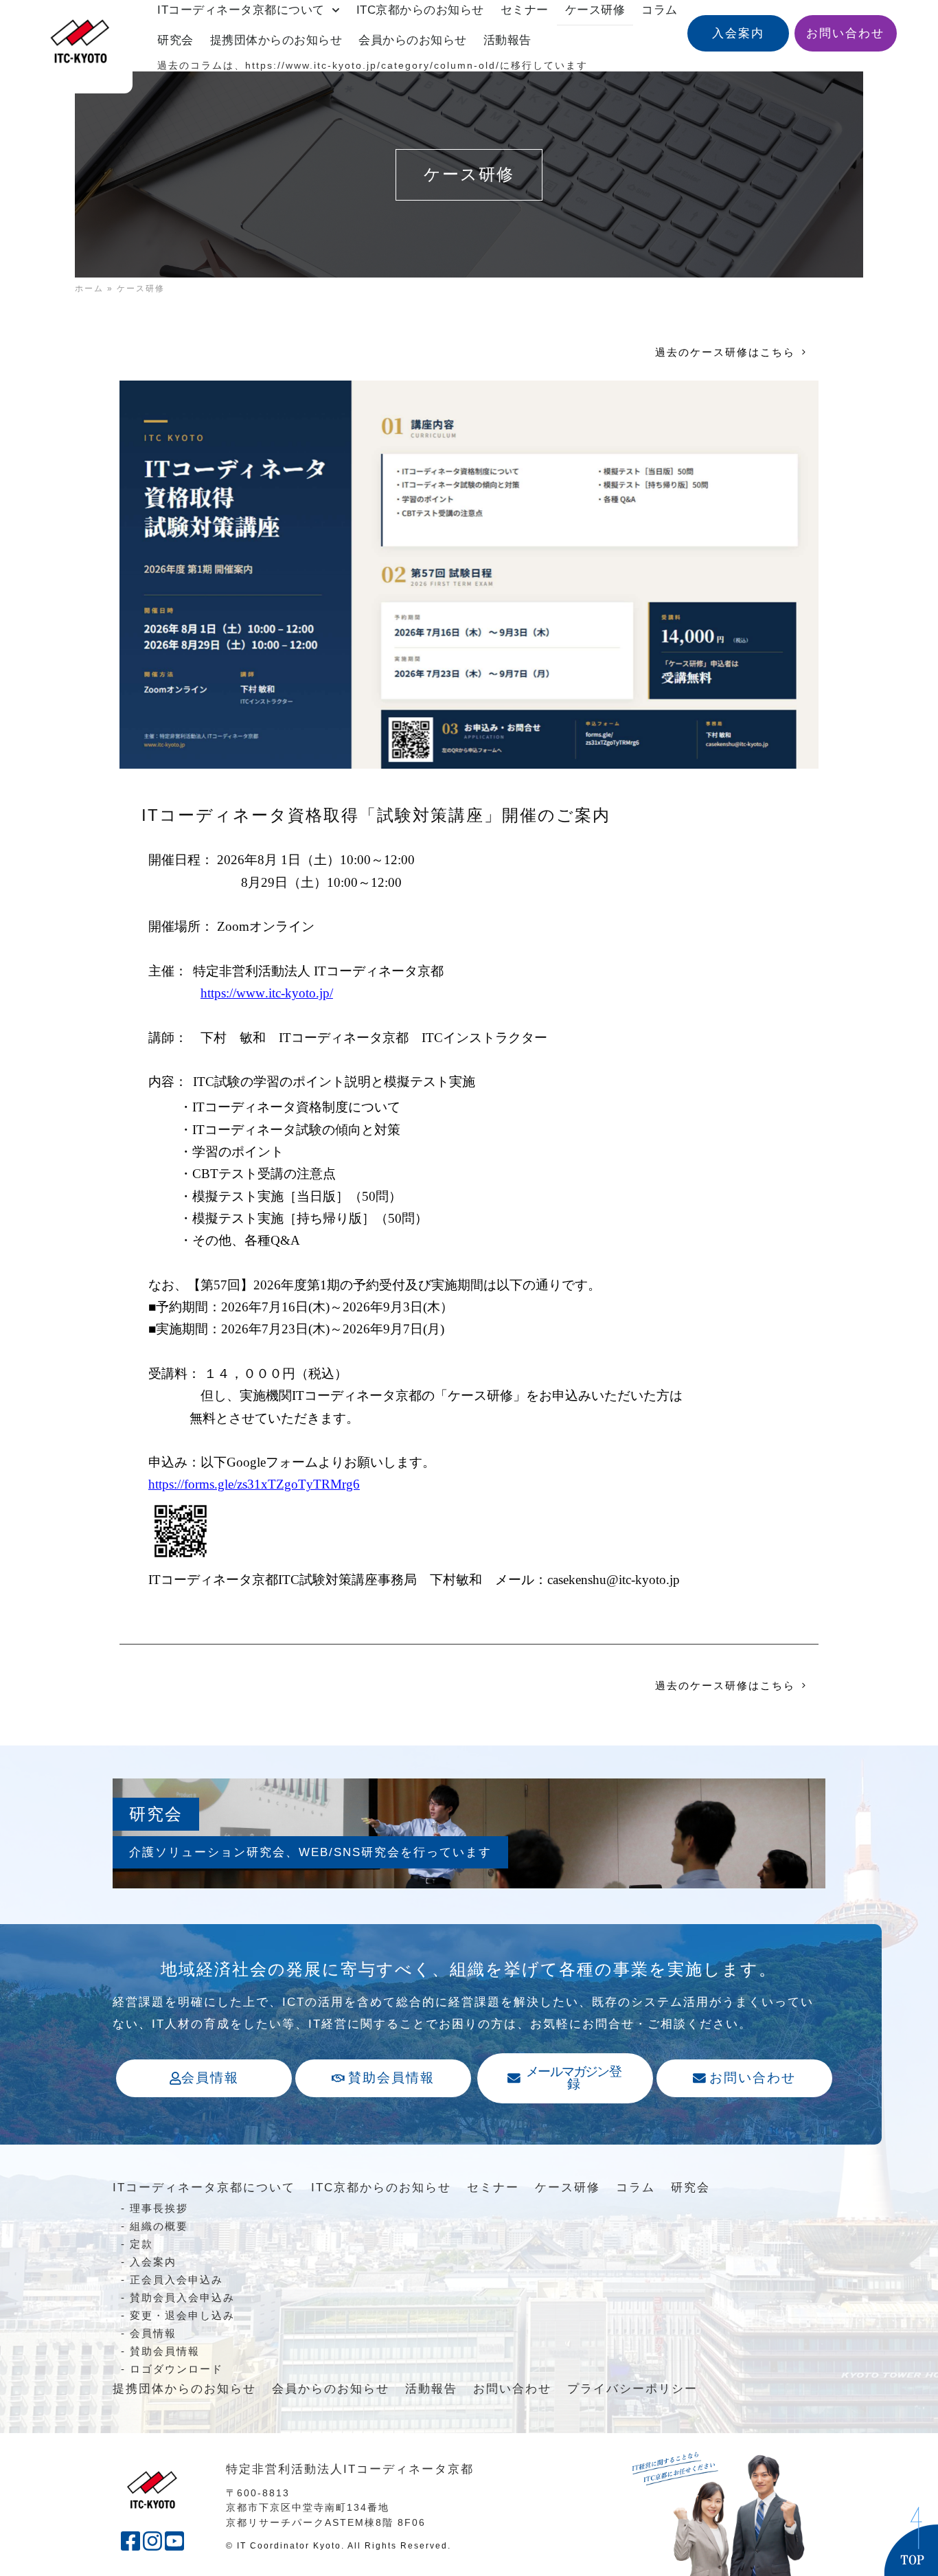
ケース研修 (568, 2188)
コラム (636, 2188)
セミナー (493, 2188)
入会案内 (153, 2262)
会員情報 (153, 2333)
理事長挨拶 (159, 2208)
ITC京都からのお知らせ (381, 2188)
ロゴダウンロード (176, 2369)
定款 (141, 2244)
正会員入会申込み (176, 2280)
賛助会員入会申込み (182, 2297)
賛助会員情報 (165, 2351)
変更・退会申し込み (182, 2315)
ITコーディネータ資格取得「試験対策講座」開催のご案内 (376, 815)
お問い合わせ (512, 2389)
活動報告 (507, 40)
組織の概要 (159, 2226)
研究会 (175, 40)
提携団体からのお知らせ (276, 40)
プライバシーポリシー (632, 2389)
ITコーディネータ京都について (204, 2188)
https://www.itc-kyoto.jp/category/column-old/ (373, 66)
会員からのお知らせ (413, 40)
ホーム (89, 289)
